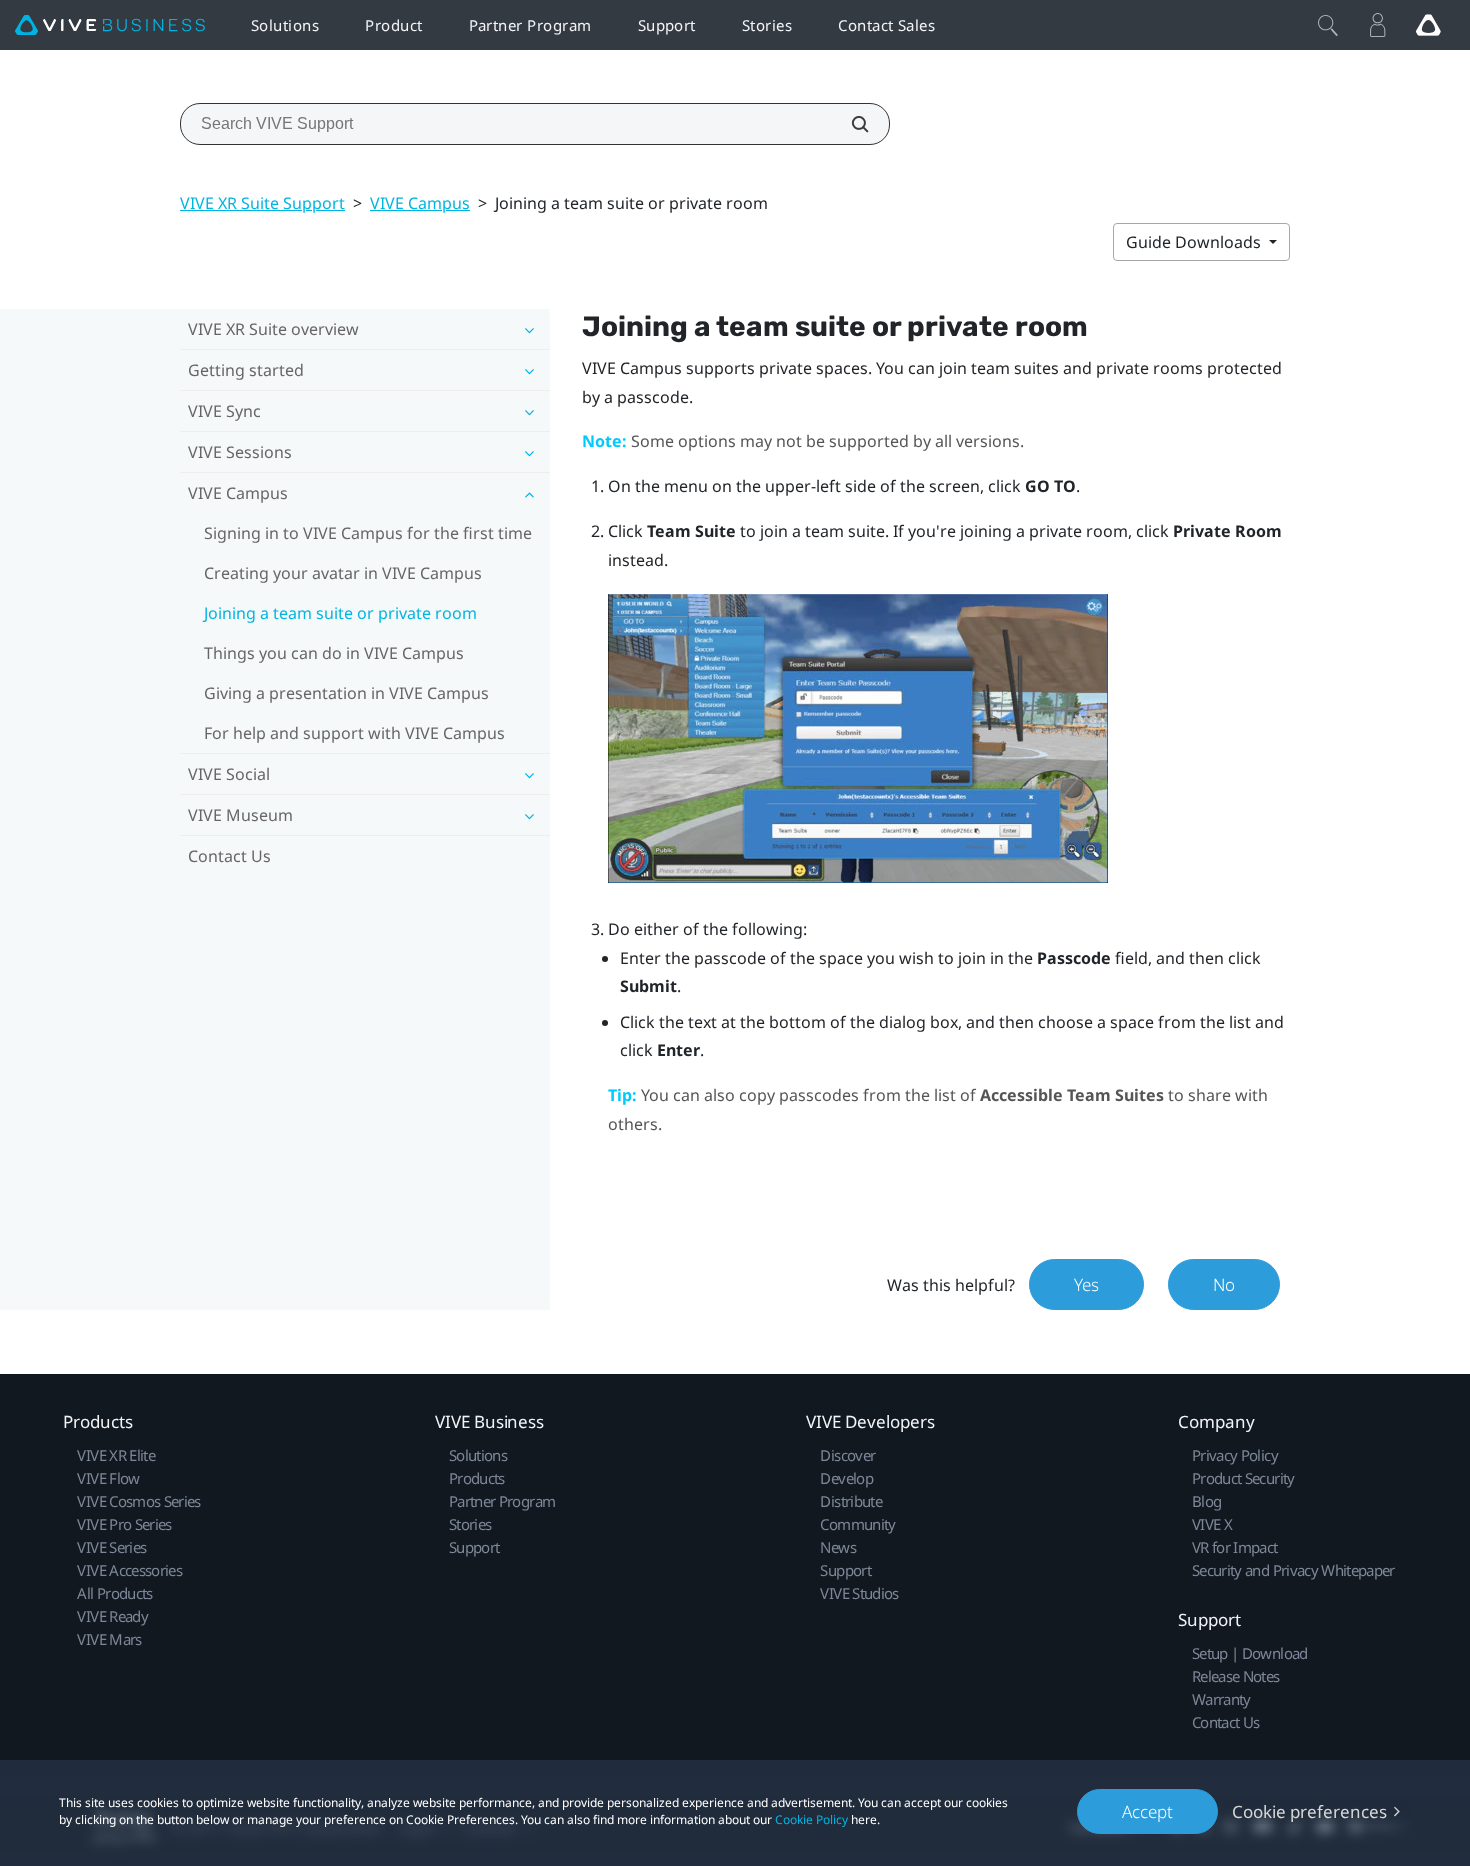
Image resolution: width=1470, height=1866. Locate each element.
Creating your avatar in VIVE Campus (343, 573)
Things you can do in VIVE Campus (334, 653)
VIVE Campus (420, 203)
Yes (1086, 1284)
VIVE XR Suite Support (262, 203)
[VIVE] (110, 25)
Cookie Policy (811, 1819)
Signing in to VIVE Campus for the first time (368, 533)
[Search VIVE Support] (849, 124)
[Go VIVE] (1428, 25)
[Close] (1328, 25)
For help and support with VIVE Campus (354, 733)
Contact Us (229, 856)
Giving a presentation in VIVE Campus (346, 693)
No (1224, 1284)
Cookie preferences (1309, 1811)
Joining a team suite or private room (340, 613)
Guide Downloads (1195, 242)
